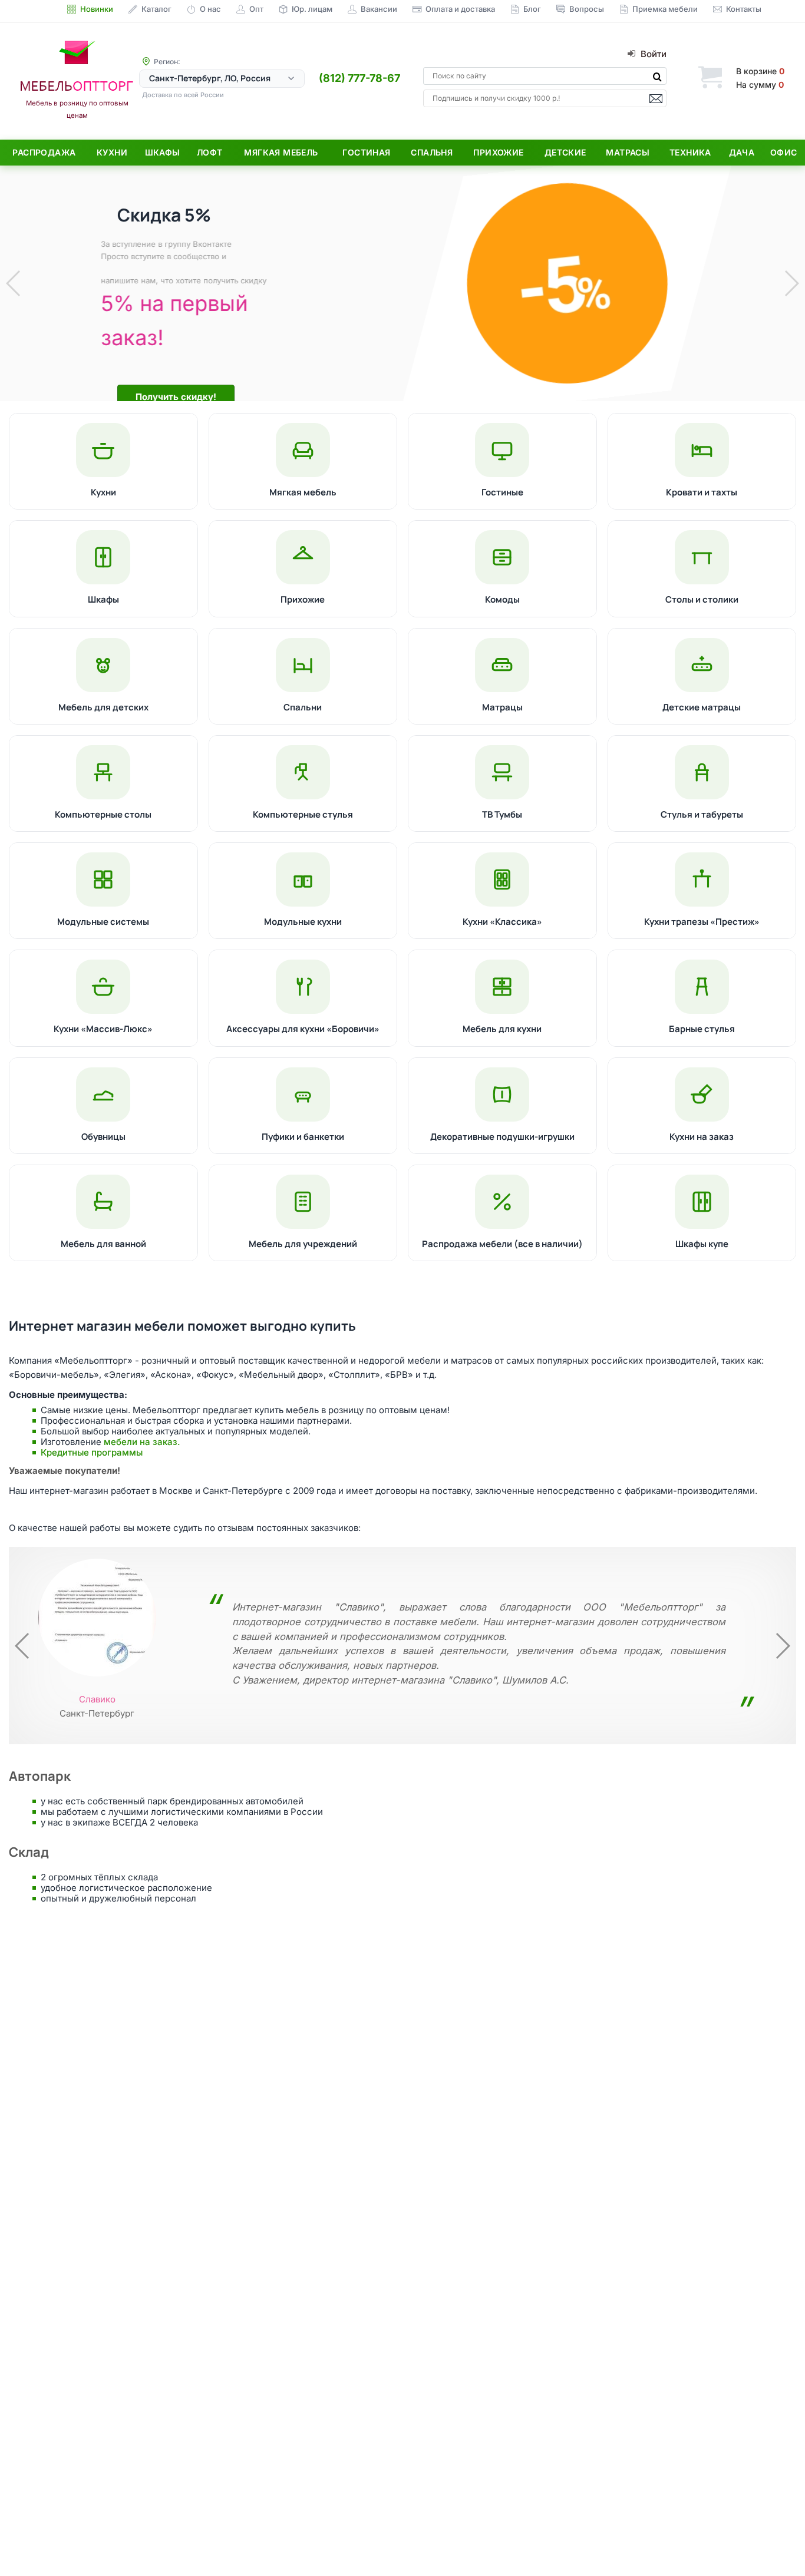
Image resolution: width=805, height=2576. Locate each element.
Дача (742, 152)
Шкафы (163, 152)
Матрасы (628, 152)
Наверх (776, 2543)
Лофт (210, 152)
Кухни (112, 152)
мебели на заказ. (142, 1442)
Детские (565, 152)
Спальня (432, 152)
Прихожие (498, 152)
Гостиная (366, 152)
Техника (690, 152)
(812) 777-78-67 (359, 78)
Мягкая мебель (281, 152)
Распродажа (44, 152)
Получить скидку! (171, 397)
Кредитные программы (92, 1452)
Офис (784, 152)
